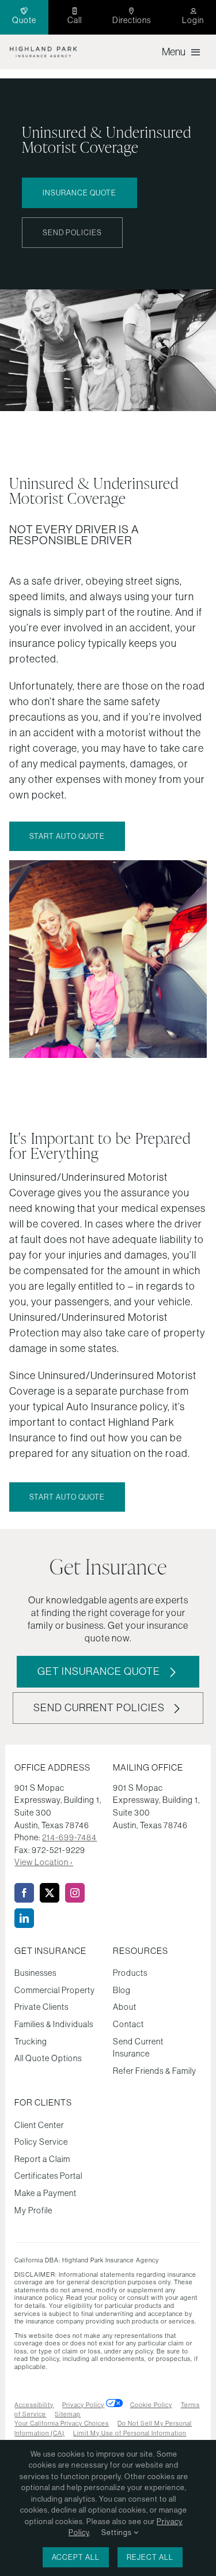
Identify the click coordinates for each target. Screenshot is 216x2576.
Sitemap (68, 2414)
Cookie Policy (151, 2405)
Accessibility (34, 2405)
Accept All (76, 2557)
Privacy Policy (83, 2405)
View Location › (44, 1862)
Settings (118, 2532)
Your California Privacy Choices (62, 2423)
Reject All (150, 2557)
